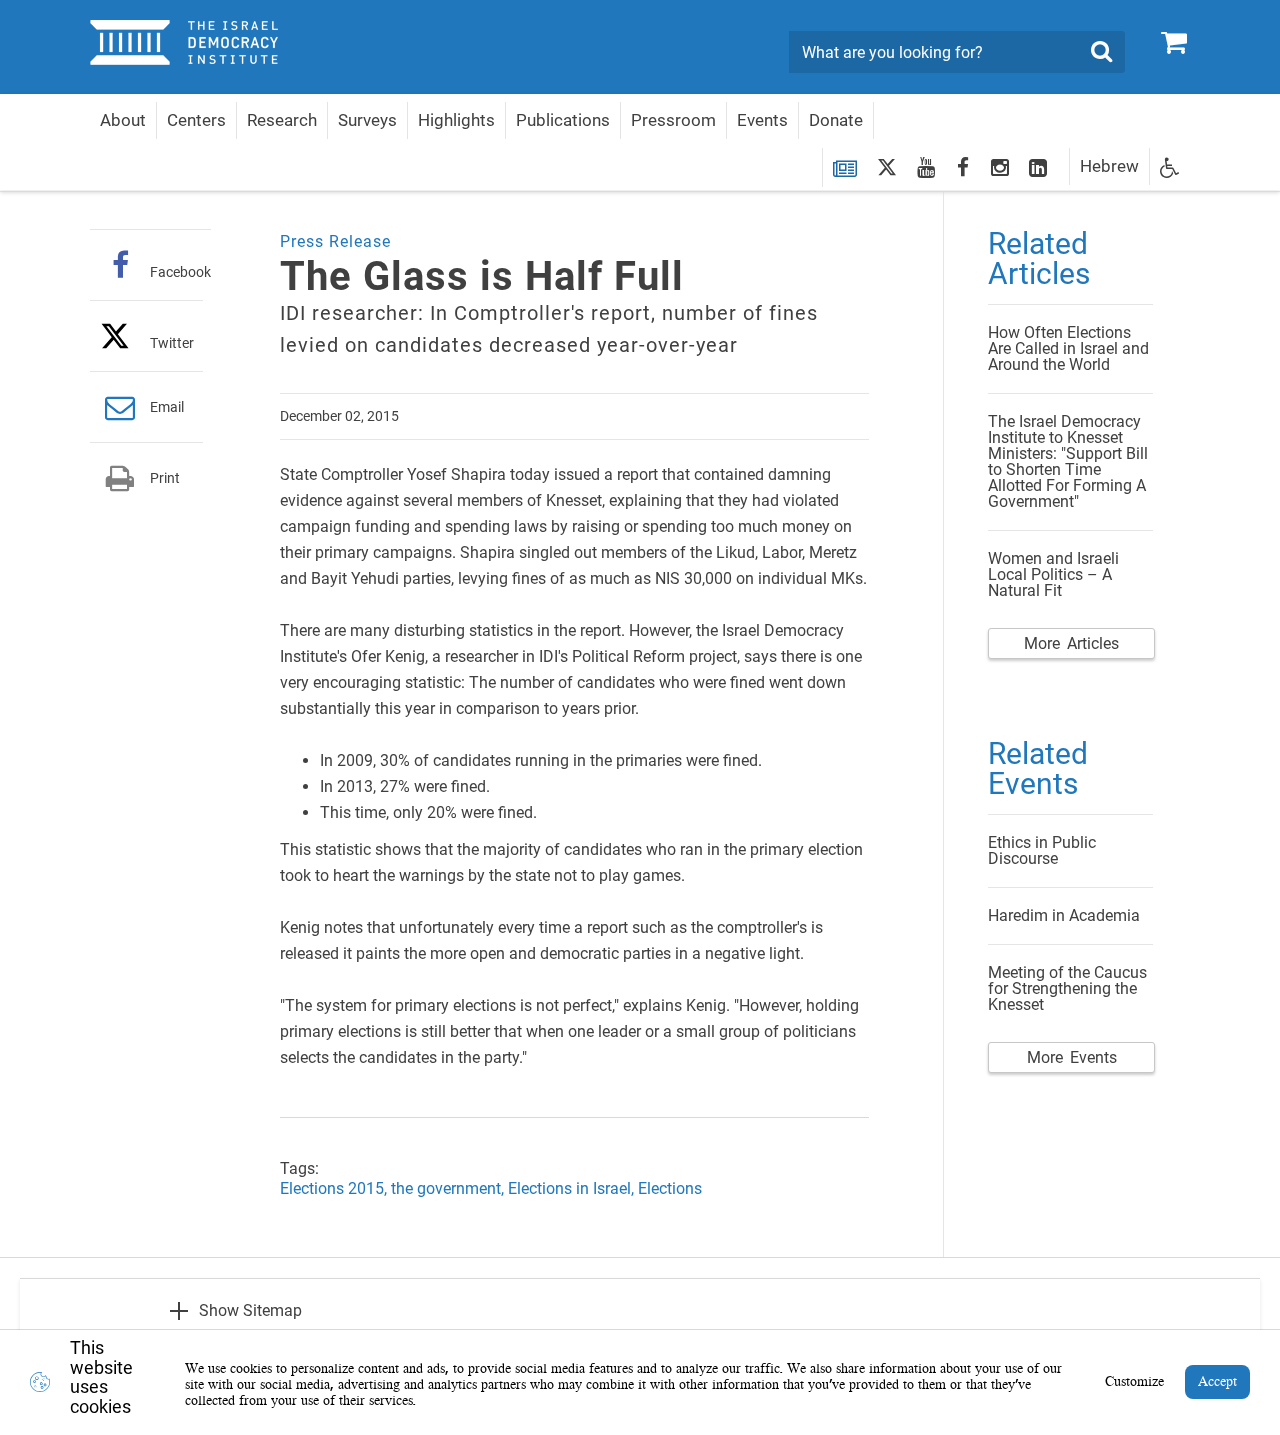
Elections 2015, (335, 1188)
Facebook (180, 271)
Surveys (367, 120)
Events (762, 120)
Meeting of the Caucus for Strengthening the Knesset (1067, 988)
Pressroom (673, 120)
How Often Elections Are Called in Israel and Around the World (1068, 348)
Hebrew (1109, 166)
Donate (836, 120)
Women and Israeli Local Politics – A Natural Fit (1053, 574)
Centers (196, 120)
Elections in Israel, (573, 1188)
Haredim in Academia (1064, 915)
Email (167, 407)
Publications (563, 120)
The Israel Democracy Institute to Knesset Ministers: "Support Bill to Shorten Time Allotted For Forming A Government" (1068, 461)
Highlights (456, 120)
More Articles (1071, 643)
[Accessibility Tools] (1170, 166)
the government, (449, 1188)
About (123, 120)
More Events (1072, 1057)
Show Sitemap (250, 1310)
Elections (670, 1188)
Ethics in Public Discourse (1042, 850)
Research (282, 120)
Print (165, 478)
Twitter (172, 342)
